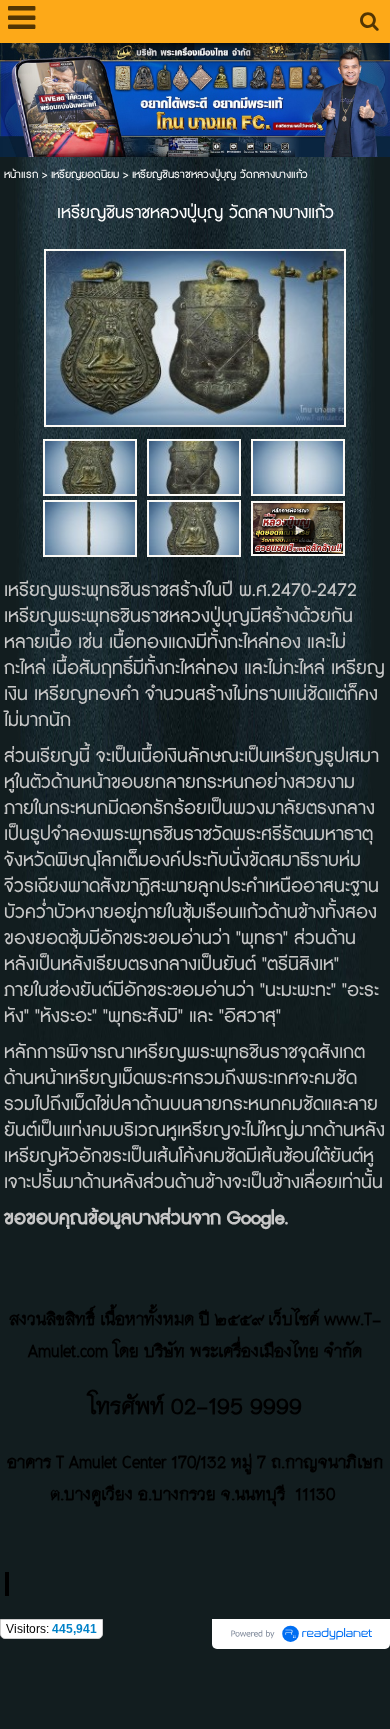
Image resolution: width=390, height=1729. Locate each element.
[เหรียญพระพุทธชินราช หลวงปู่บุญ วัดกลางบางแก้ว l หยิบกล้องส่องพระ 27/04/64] (298, 527)
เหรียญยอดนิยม (85, 174)
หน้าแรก (21, 174)
